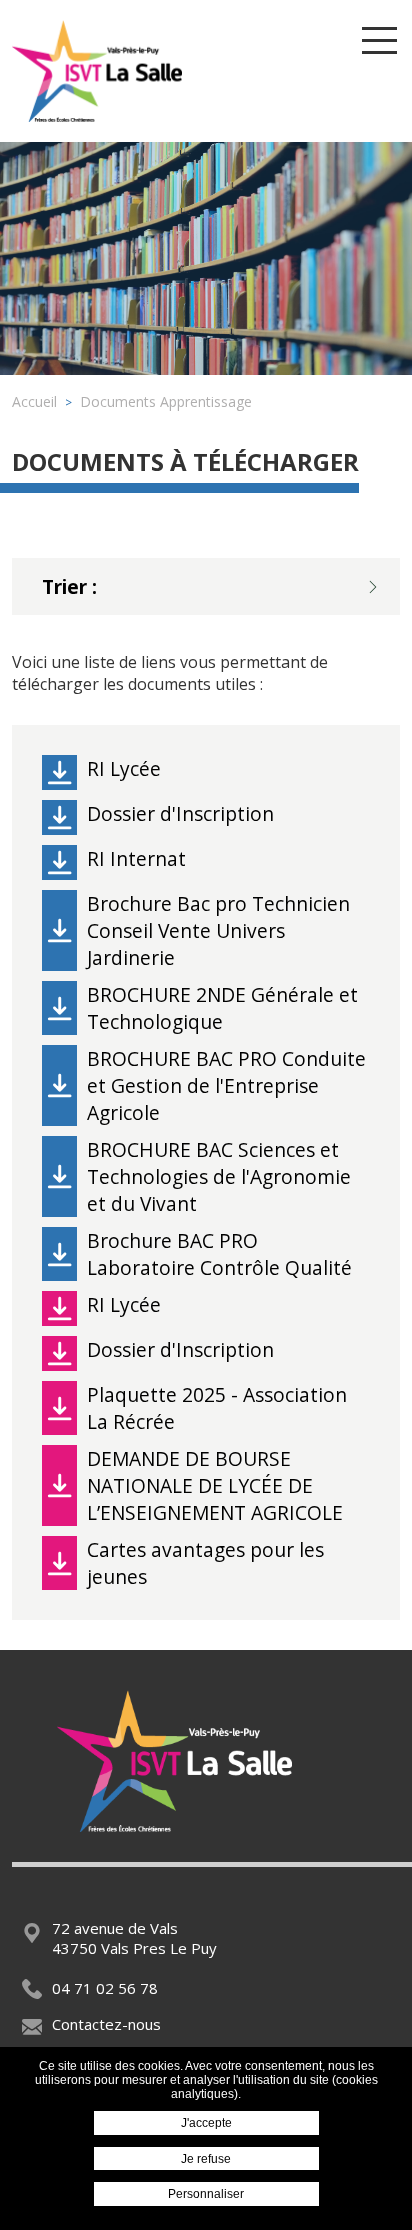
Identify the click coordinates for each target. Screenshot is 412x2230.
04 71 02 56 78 (105, 1988)
